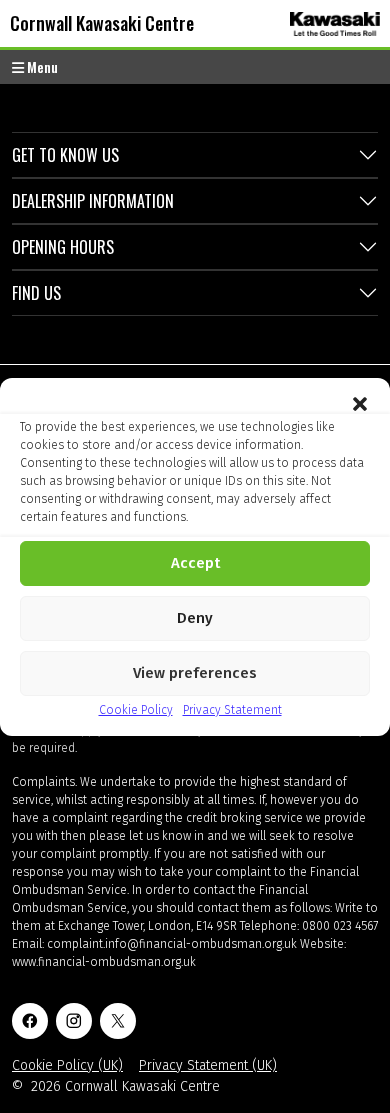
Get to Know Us (65, 155)
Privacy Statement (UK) (208, 1065)
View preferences (195, 673)
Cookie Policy (136, 710)
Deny (195, 618)
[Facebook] (30, 1021)
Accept (195, 563)
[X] (118, 1021)
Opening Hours (63, 247)
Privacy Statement (232, 710)
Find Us (36, 293)
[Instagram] (74, 1021)
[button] (360, 403)
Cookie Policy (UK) (67, 1065)
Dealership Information (93, 201)
